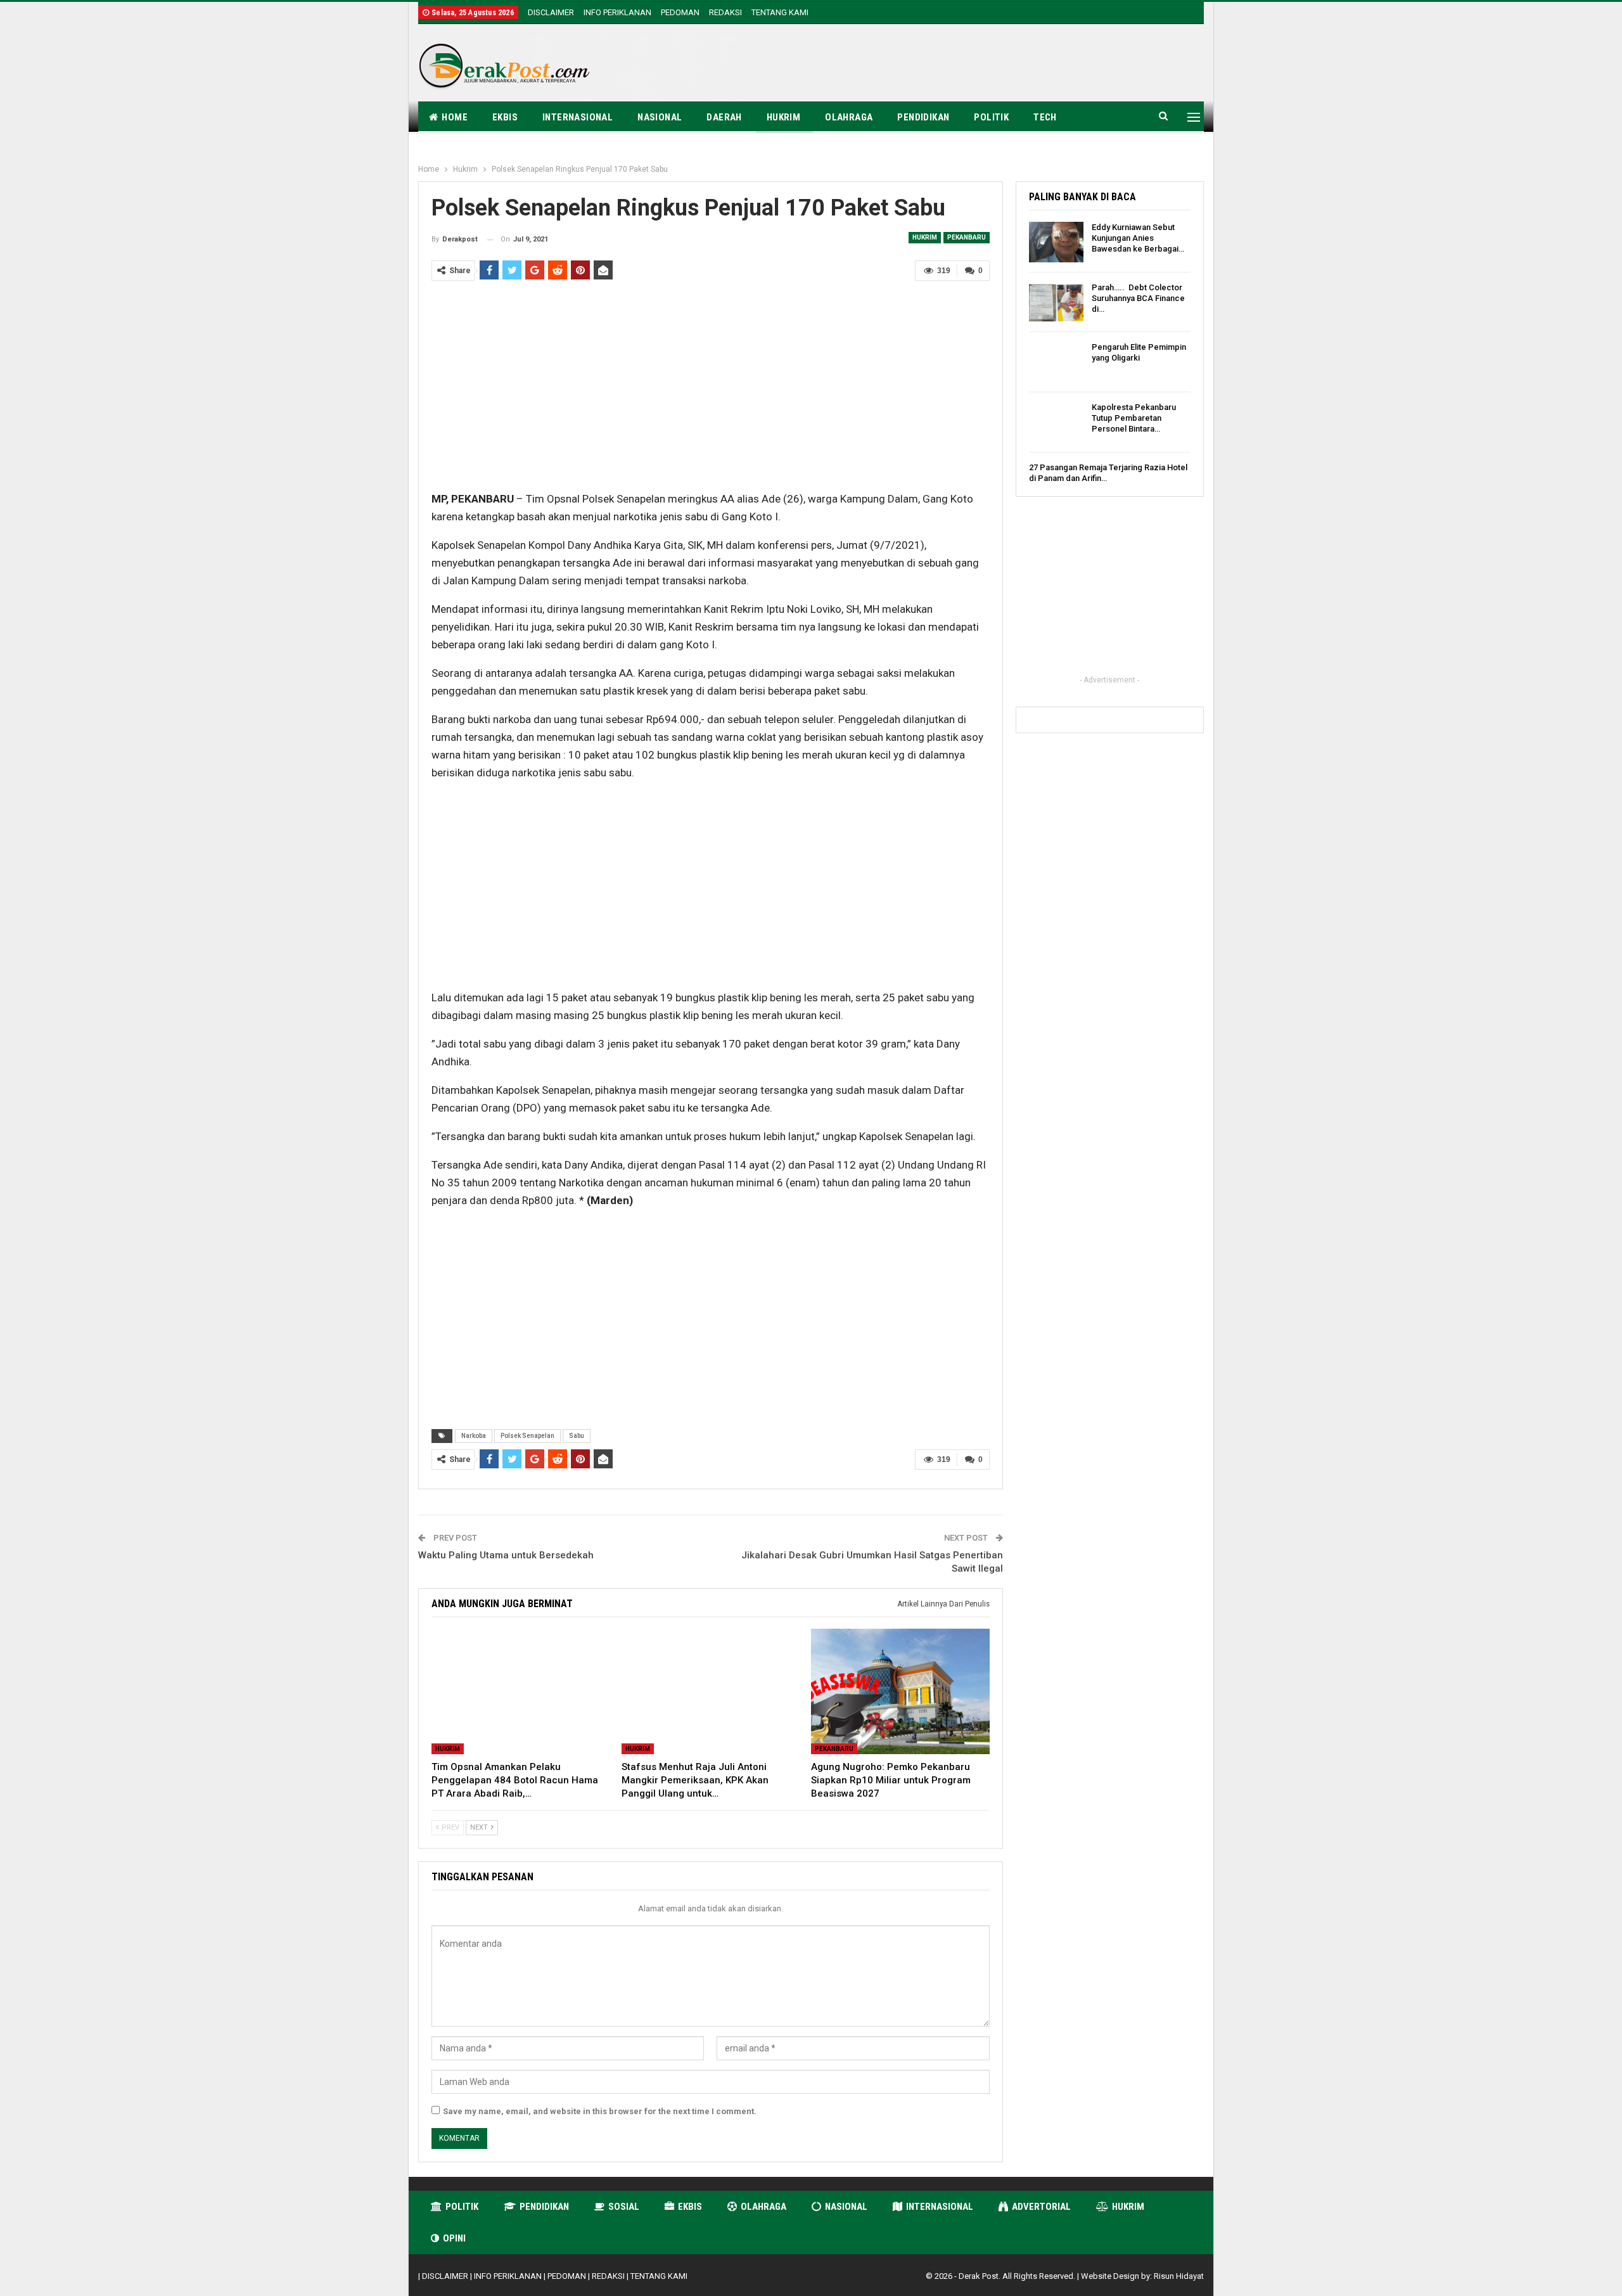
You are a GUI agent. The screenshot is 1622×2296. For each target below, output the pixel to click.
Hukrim (783, 117)
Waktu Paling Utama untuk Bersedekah (506, 1555)
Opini (454, 2238)
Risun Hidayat (1179, 2276)
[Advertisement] (973, 65)
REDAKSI (725, 12)
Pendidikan (923, 117)
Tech (1045, 117)
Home (455, 117)
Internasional (578, 117)
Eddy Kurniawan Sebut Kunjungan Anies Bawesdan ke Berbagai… (1138, 238)
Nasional (660, 117)
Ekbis (505, 117)
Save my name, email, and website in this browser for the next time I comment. (600, 2111)
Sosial (624, 2207)
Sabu (577, 1436)
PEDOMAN (680, 12)
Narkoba (474, 1436)
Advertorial (1041, 2207)
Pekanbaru (967, 237)
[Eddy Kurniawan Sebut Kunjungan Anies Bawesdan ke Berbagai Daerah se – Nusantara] (1056, 242)
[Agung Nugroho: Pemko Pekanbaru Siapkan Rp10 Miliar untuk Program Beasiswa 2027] (900, 1691)
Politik (991, 117)
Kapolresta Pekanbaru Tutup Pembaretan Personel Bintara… (1134, 418)
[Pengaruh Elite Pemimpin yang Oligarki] (1056, 362)
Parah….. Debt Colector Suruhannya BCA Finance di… (1138, 298)
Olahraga (849, 117)
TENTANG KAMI (780, 12)
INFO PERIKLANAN (617, 12)
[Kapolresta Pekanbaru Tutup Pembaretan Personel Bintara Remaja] (1056, 422)
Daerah (724, 117)
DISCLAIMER (551, 12)
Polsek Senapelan (527, 1436)
